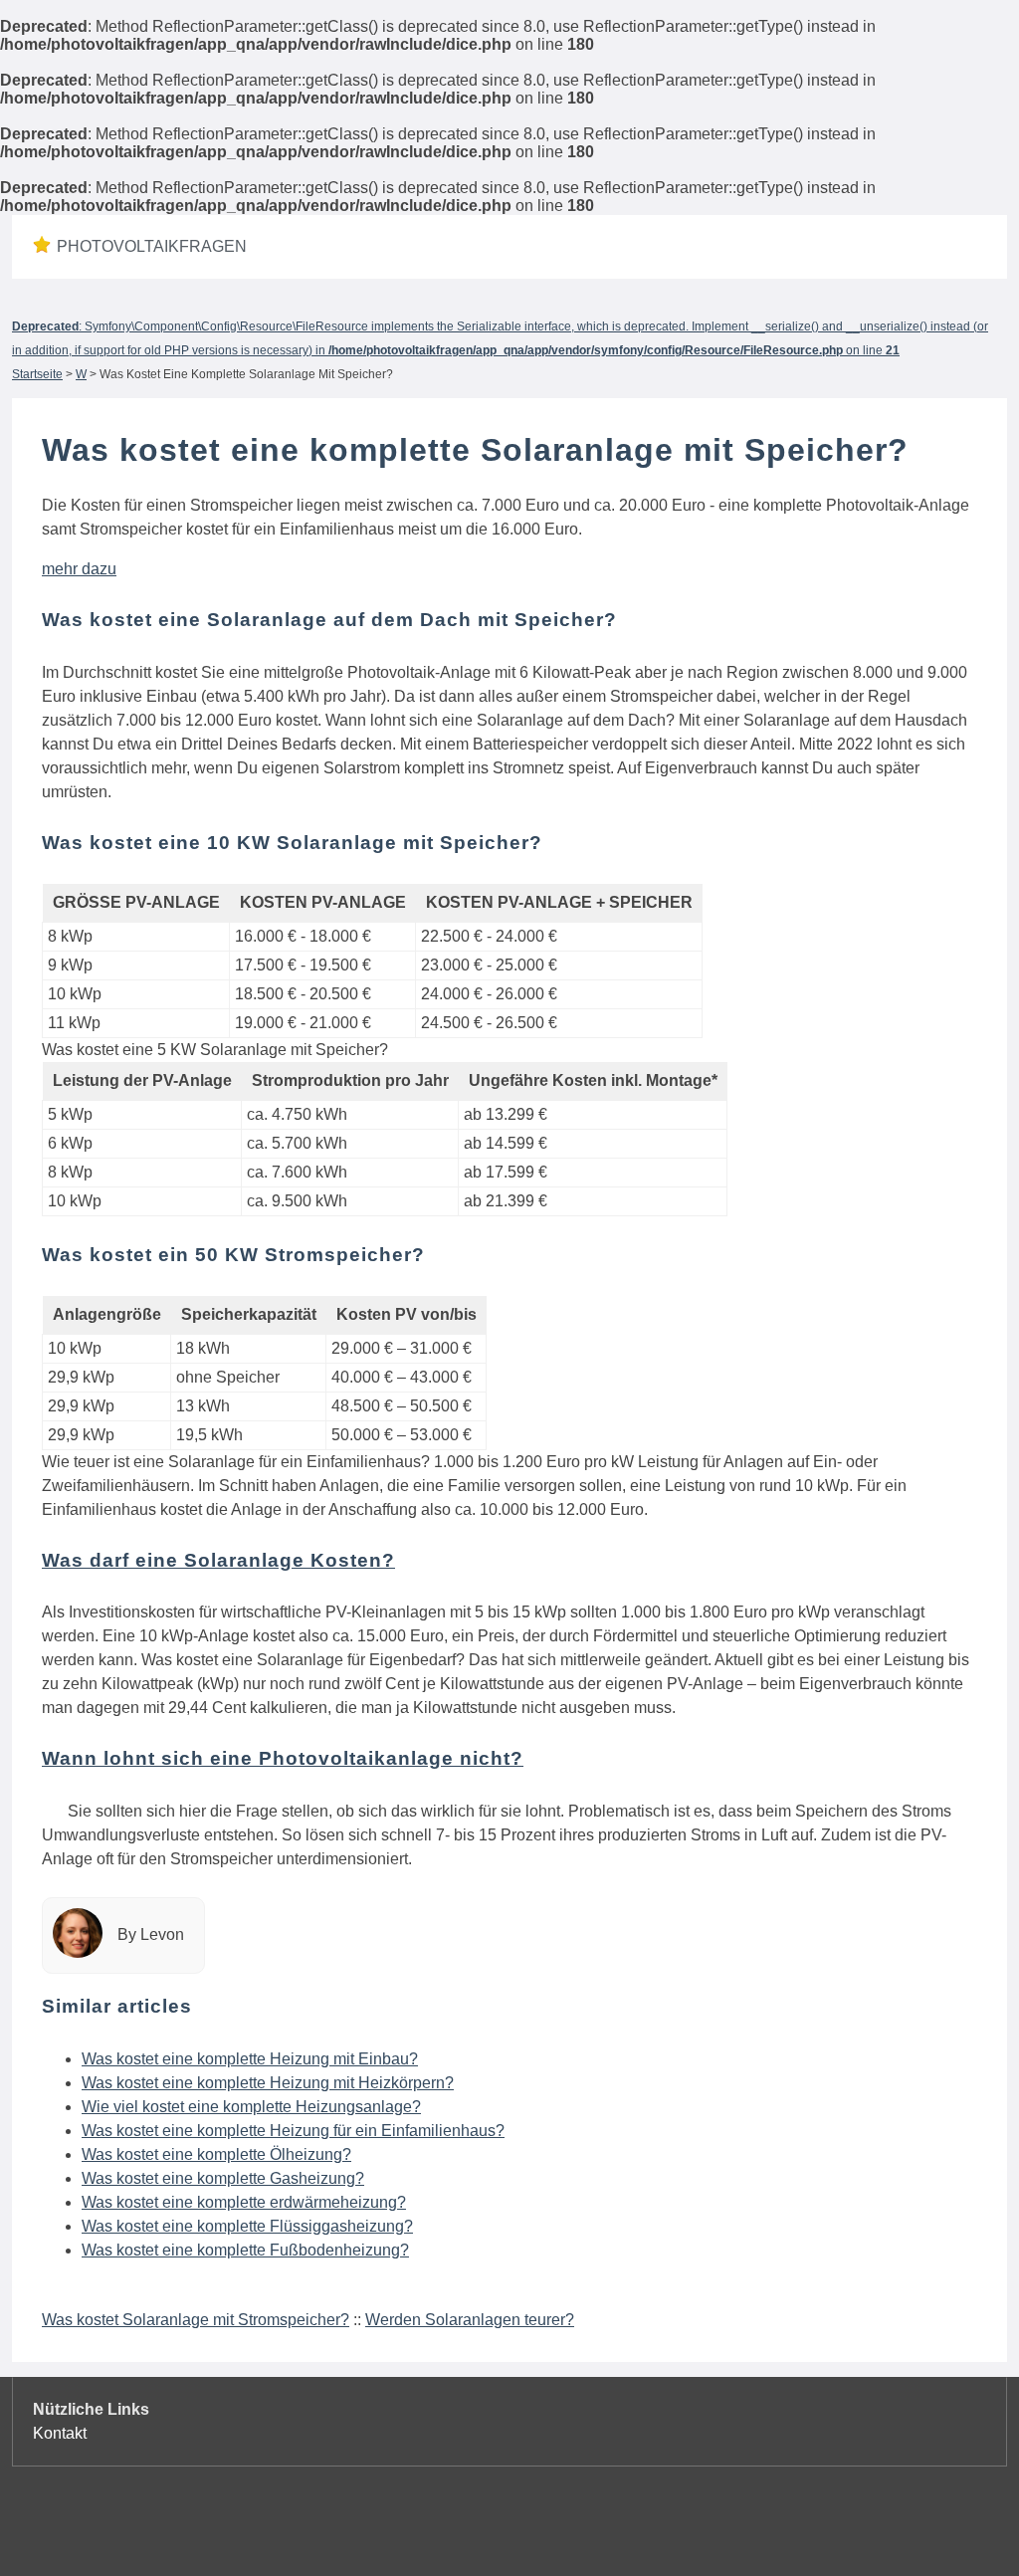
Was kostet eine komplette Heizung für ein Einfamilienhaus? (293, 2131)
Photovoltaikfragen (152, 246)
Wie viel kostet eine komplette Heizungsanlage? (251, 2107)
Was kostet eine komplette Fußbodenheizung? (245, 2250)
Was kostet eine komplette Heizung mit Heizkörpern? (268, 2083)
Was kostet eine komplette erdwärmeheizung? (244, 2202)
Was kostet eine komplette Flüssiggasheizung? (247, 2226)
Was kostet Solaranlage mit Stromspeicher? (196, 2320)
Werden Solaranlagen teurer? (470, 2320)
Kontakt (60, 2433)
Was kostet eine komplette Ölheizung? (216, 2154)
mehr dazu (79, 569)
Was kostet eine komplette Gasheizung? (223, 2178)
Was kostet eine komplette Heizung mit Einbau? (250, 2059)
